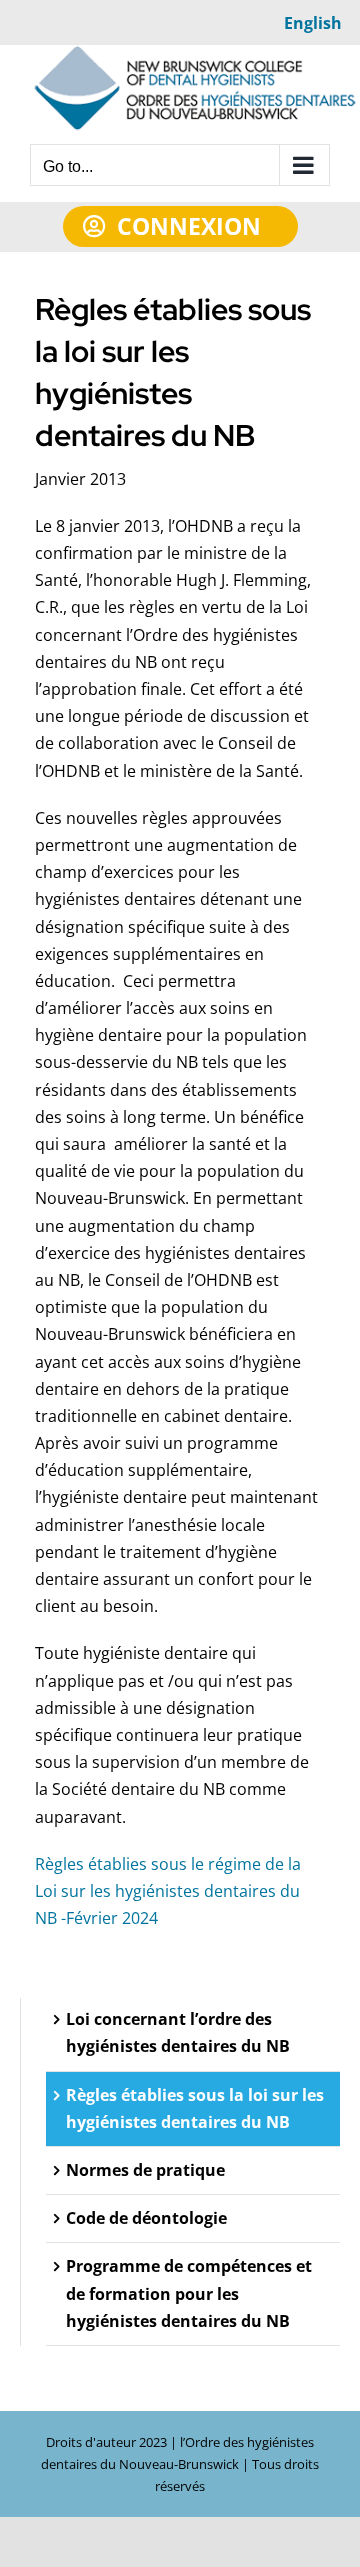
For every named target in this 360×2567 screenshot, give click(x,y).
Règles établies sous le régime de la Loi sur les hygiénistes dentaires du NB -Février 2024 (168, 1891)
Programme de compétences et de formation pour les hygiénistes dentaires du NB (189, 2293)
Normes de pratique (145, 2170)
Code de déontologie (146, 2218)
